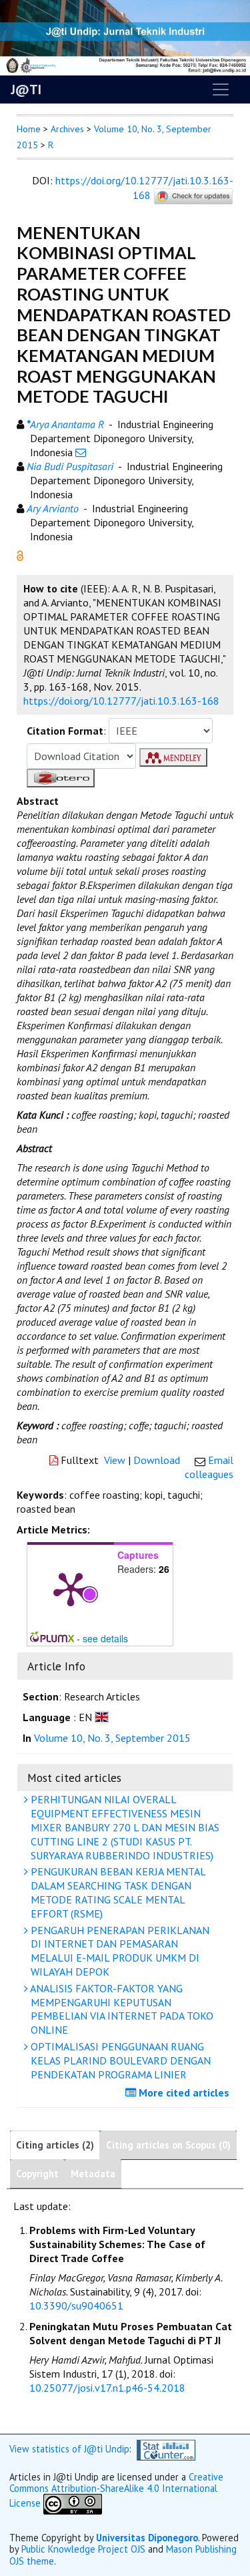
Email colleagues (209, 1467)
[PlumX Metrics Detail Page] (71, 1588)
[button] (20, 554)
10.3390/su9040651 (76, 2306)
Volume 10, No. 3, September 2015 (112, 1738)
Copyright (37, 2174)
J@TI (26, 89)
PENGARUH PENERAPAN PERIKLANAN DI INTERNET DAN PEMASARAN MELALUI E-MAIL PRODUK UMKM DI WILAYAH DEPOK (119, 1951)
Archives (67, 129)
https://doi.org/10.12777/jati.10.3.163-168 (144, 188)
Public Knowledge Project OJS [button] (83, 2549)
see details (105, 1638)
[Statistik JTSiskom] (166, 2449)
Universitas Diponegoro (147, 2538)
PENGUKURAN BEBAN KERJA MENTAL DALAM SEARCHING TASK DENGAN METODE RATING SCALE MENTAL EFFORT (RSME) (117, 1892)
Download (157, 1460)
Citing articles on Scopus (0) (168, 2145)
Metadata (93, 2174)
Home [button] (29, 129)
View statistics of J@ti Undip (69, 2449)
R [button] (51, 145)
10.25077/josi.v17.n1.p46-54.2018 (107, 2388)
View (115, 1460)
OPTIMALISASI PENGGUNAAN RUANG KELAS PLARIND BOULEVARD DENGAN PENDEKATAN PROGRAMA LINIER (119, 2060)
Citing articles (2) (55, 2145)
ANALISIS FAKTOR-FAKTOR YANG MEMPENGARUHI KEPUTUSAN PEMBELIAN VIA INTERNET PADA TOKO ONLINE (121, 2009)
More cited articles (183, 2092)
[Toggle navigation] (221, 89)
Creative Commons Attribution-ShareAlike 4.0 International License (116, 2490)
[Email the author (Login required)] (81, 452)
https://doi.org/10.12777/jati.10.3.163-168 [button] (121, 701)
